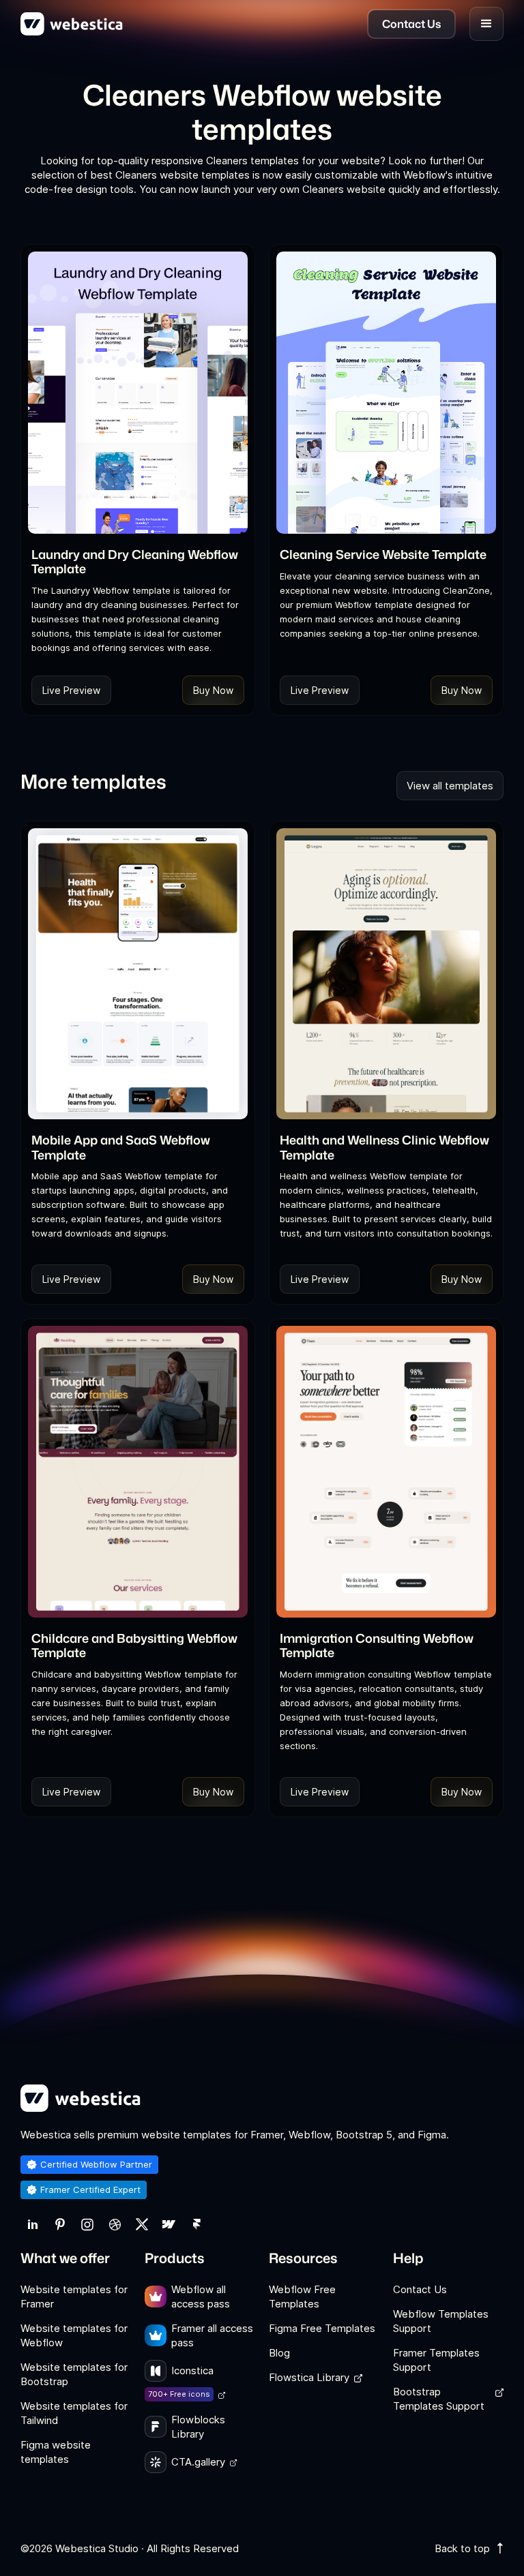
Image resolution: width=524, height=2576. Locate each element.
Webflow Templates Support (441, 2321)
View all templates (450, 786)
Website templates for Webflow (74, 2335)
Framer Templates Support (436, 2360)
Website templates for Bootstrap (74, 2374)
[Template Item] (138, 393)
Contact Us (420, 2289)
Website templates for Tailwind (74, 2413)
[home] (72, 24)
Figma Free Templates (322, 2328)
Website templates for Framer (74, 2297)
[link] (33, 2225)
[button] (486, 24)
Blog (279, 2353)
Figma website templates (56, 2452)
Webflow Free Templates (302, 2297)
